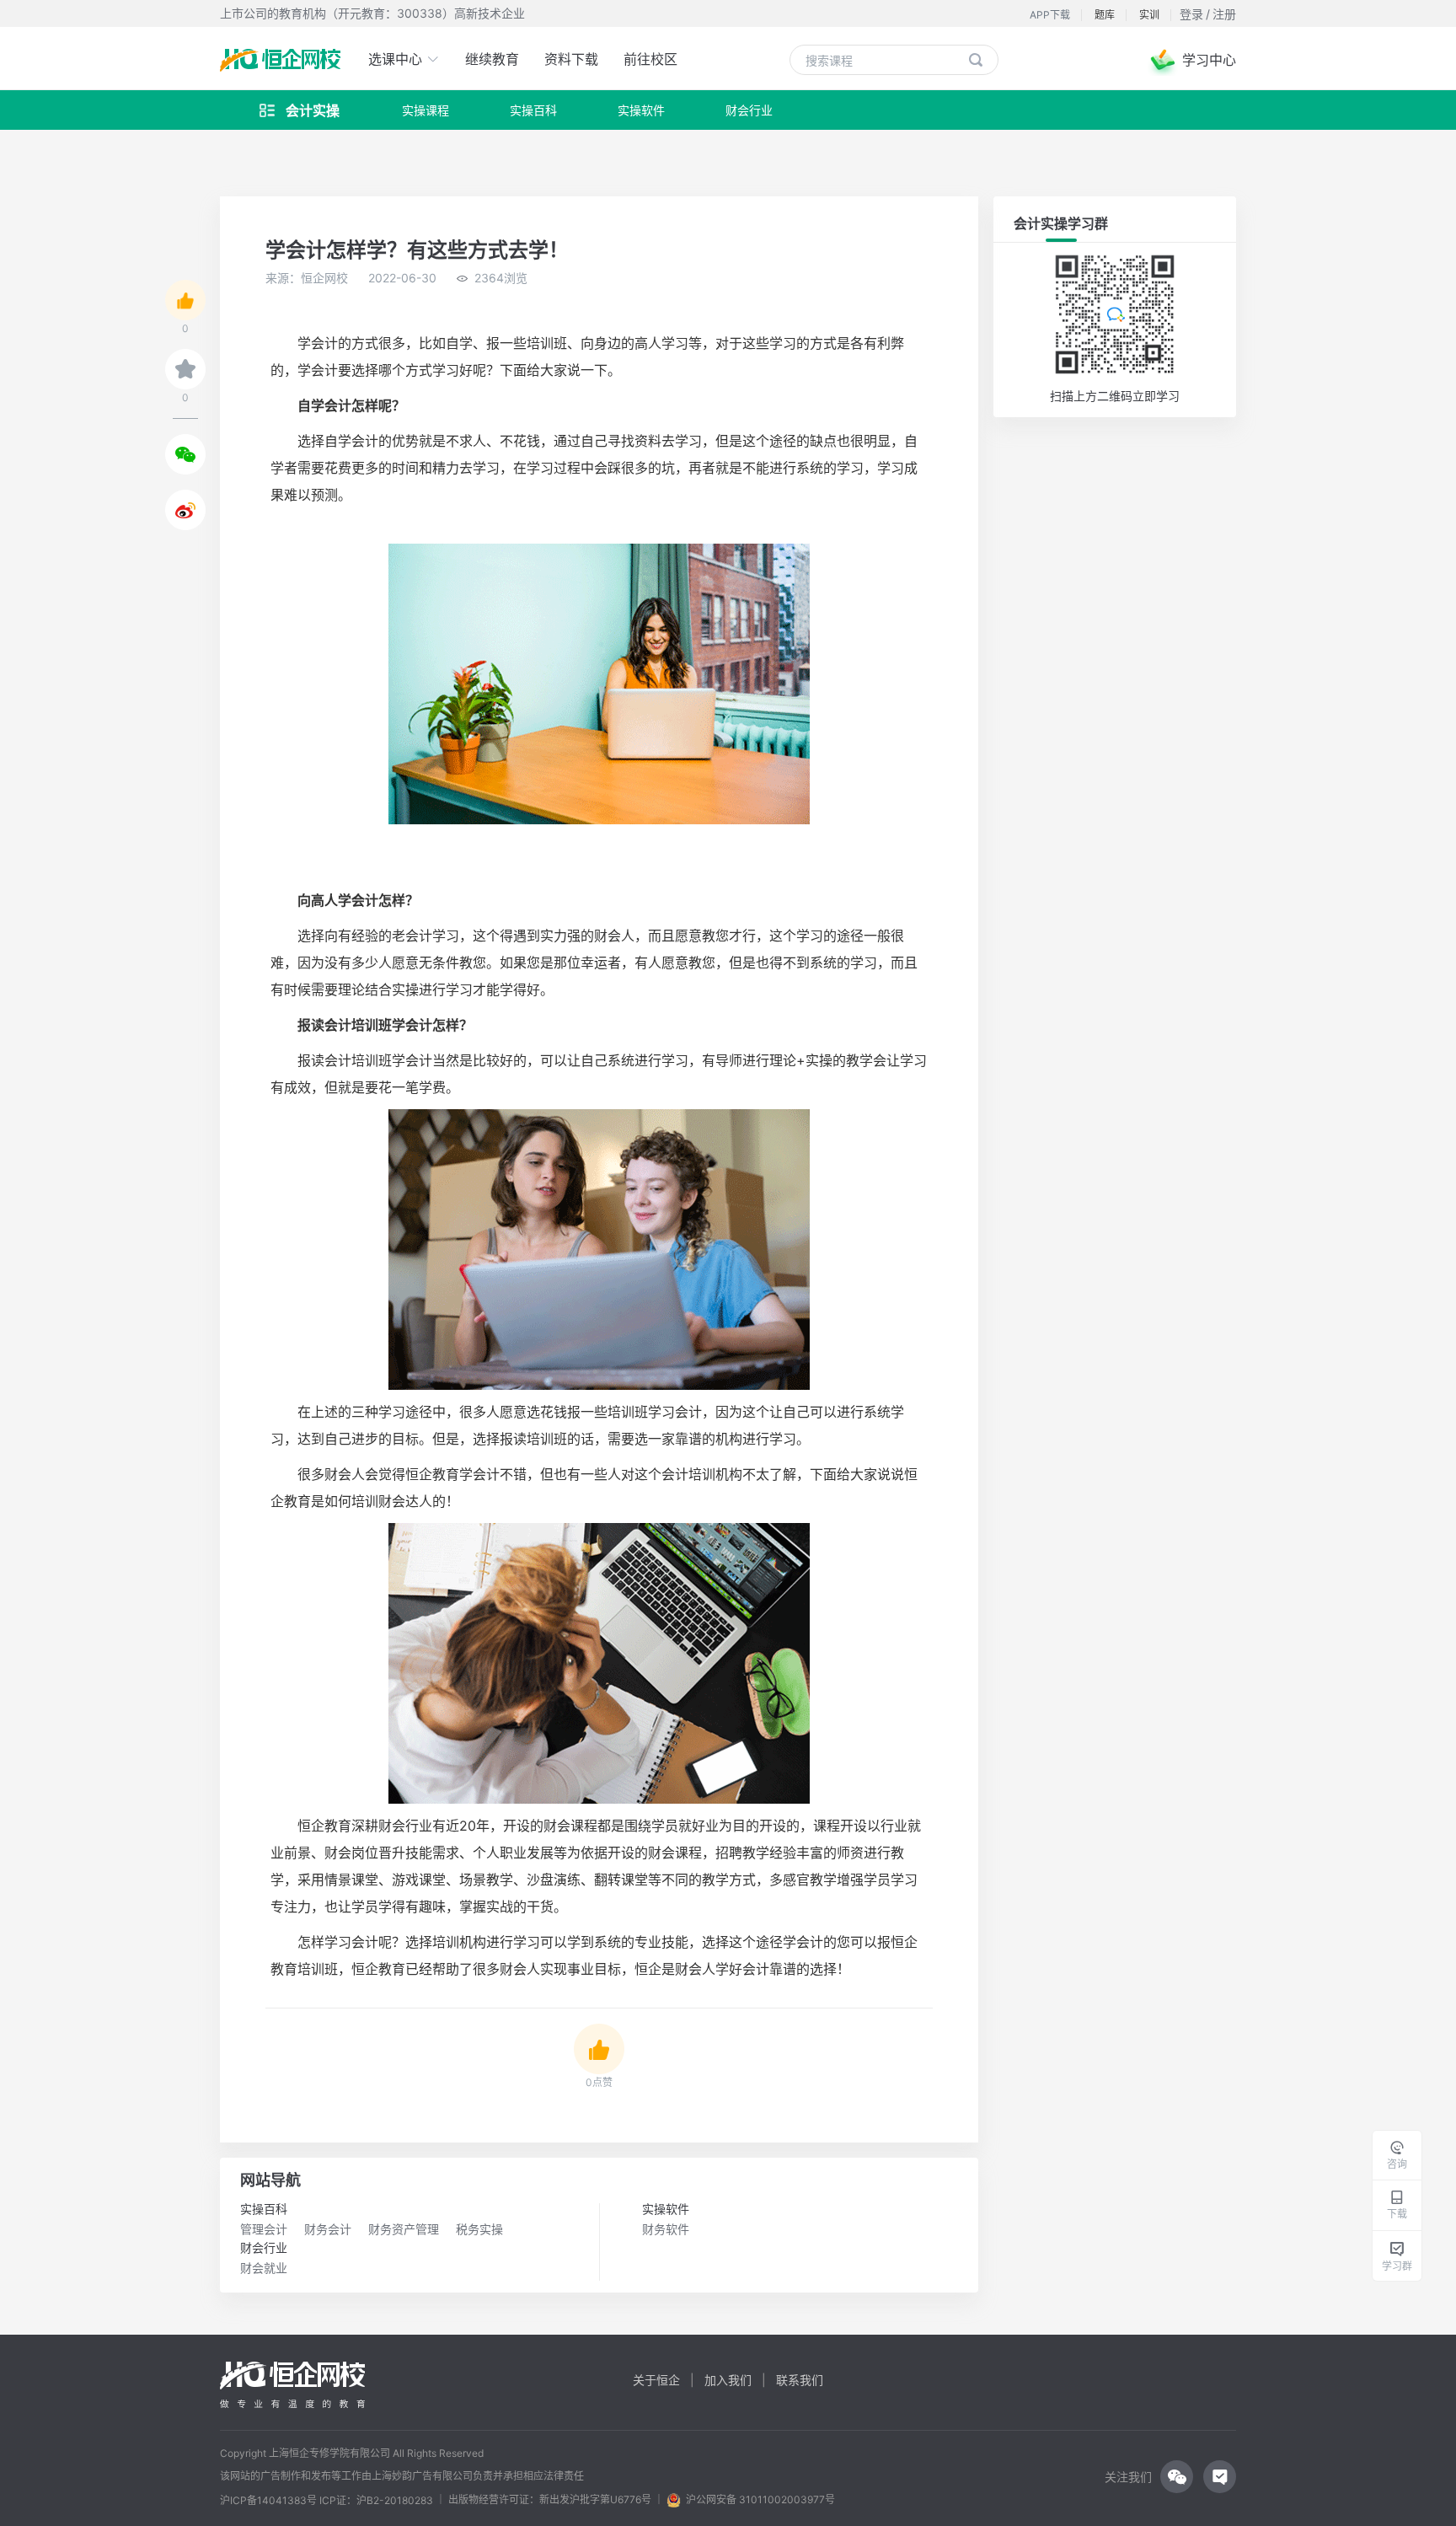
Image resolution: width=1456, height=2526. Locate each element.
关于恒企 (656, 2380)
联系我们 (800, 2380)
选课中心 (397, 59)
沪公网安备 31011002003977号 (758, 2499)
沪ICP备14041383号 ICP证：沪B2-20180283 (327, 2501)
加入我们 (728, 2380)
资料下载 (571, 59)
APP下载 (1050, 15)
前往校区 (650, 59)
